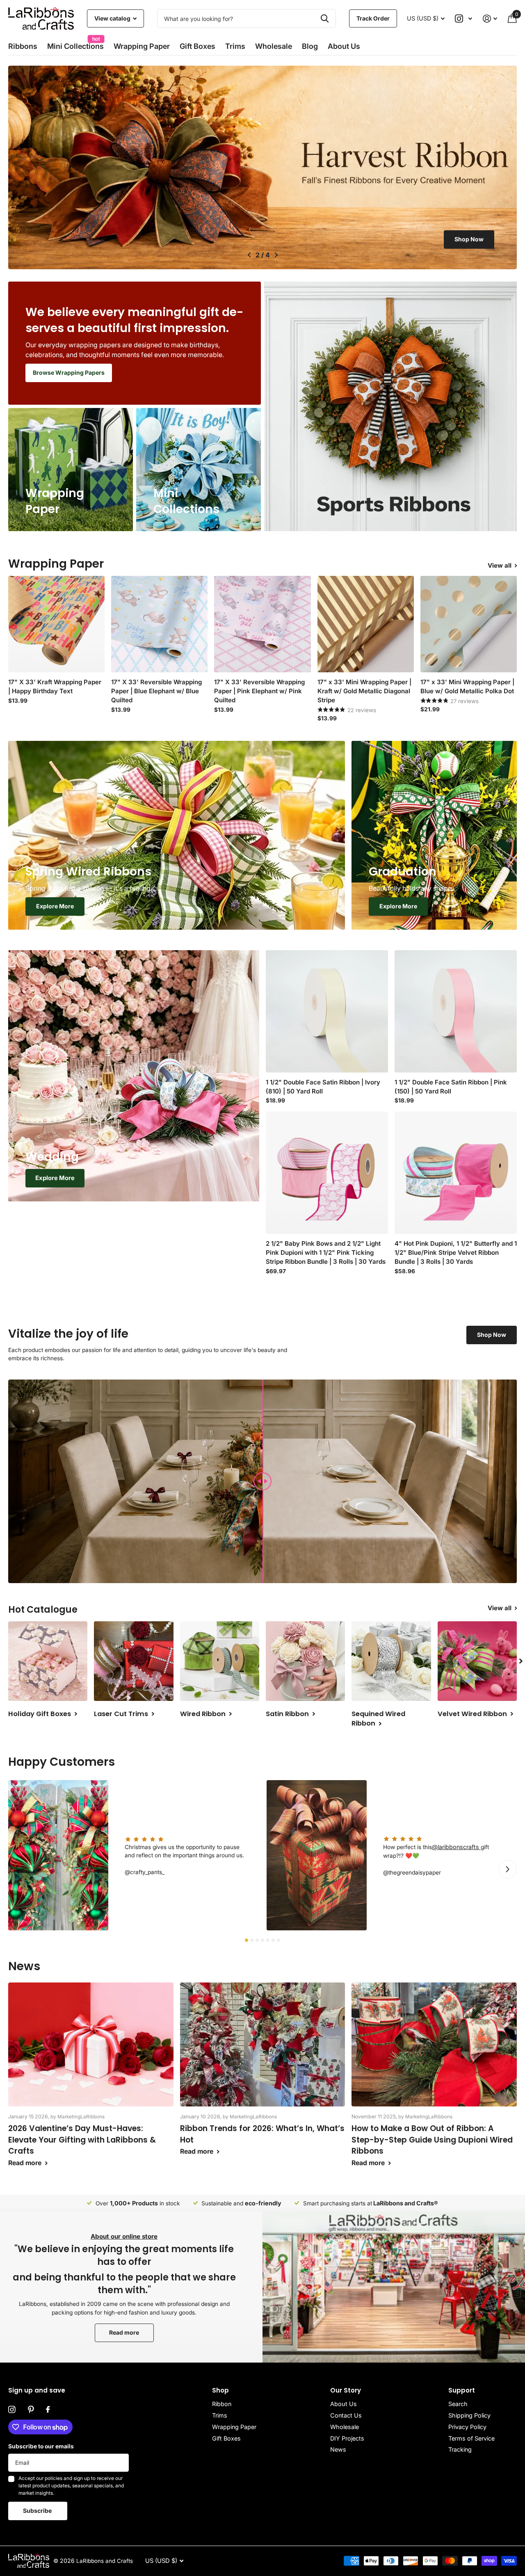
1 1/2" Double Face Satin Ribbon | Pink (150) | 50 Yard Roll (451, 1087)
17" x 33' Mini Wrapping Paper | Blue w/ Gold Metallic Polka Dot (467, 686)
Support (462, 2390)
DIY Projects (347, 2438)
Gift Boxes (197, 46)
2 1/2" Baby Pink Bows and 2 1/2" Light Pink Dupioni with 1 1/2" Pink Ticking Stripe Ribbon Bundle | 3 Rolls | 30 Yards (326, 1252)
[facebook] (48, 2410)
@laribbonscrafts (456, 1847)
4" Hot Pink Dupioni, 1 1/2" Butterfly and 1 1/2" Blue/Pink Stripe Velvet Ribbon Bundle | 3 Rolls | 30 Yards (456, 1252)
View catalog (113, 18)
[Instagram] (12, 2410)
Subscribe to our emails (41, 2446)
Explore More (55, 906)
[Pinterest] (31, 2410)
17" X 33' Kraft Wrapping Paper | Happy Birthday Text (55, 686)
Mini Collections (75, 44)
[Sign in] (490, 19)
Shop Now (469, 239)
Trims (235, 46)
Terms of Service (471, 2438)
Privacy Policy (467, 2427)
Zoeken (325, 18)
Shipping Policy (469, 2415)
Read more (124, 2332)
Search (458, 2404)
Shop (220, 2390)
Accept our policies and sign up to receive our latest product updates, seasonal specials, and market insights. (71, 2485)
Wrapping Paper (234, 2427)
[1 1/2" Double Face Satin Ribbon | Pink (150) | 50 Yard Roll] (456, 1011)
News (338, 2449)
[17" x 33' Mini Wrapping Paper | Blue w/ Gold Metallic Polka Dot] (469, 624)
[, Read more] (464, 19)
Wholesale (274, 46)
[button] (249, 255)
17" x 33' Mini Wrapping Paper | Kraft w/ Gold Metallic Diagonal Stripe (364, 691)
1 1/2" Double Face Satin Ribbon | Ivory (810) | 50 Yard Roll (323, 1087)
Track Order (373, 18)
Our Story (346, 2390)
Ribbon (222, 2404)
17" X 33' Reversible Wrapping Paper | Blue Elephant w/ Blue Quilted (156, 691)
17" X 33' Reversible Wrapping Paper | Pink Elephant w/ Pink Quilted (259, 691)
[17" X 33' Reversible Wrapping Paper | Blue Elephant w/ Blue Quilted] (159, 624)
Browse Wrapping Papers (69, 372)
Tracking (460, 2449)
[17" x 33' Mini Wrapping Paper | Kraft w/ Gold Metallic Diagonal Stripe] (366, 624)
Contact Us (346, 2415)
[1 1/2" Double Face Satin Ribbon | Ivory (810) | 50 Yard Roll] (327, 1011)
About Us (344, 2404)
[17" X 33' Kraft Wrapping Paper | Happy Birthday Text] (56, 624)
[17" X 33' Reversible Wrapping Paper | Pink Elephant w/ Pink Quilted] (262, 624)
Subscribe (38, 2511)
